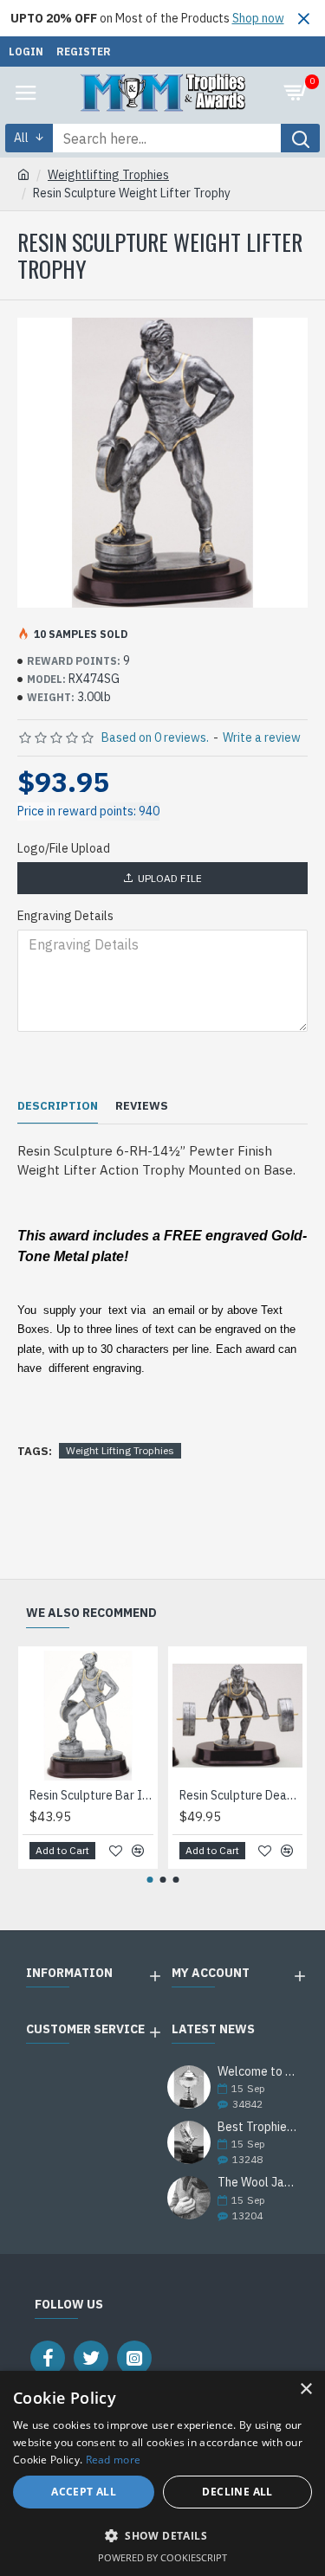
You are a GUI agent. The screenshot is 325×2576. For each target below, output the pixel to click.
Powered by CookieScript (162, 2557)
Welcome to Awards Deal (257, 2072)
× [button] (305, 2389)
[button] (149, 1880)
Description (58, 1106)
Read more (114, 2460)
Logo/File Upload (64, 848)
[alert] (162, 2473)
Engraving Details (65, 916)
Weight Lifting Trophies (120, 1450)
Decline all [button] (237, 2492)
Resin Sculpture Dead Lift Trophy (241, 1795)
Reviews (142, 1106)
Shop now (258, 18)
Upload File (170, 878)
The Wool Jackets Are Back (257, 2183)
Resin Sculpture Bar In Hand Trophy (91, 1795)
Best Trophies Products (257, 2127)
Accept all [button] (84, 2492)
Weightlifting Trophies (108, 175)
